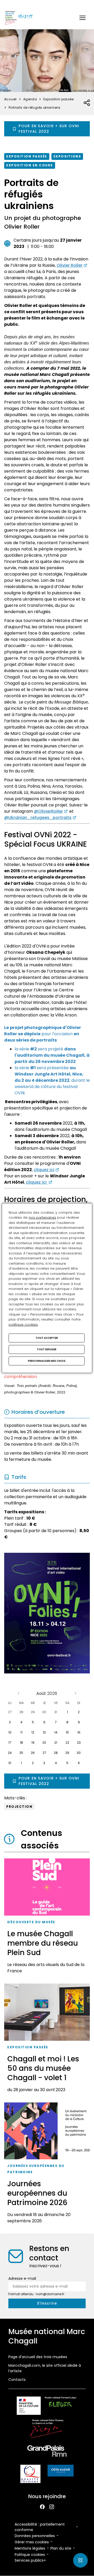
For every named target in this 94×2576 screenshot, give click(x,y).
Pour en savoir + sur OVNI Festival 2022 (49, 129)
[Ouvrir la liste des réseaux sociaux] (87, 103)
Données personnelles (35, 2536)
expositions (67, 156)
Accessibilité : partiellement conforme (40, 2527)
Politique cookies (30, 2555)
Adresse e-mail (22, 2278)
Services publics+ (30, 2560)
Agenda (30, 99)
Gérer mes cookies (32, 2542)
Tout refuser (47, 1349)
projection (19, 1807)
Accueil (10, 99)
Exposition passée (27, 156)
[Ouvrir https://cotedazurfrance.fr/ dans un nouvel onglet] (61, 2472)
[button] (83, 18)
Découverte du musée (31, 1922)
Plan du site (61, 2548)
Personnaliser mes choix (47, 1361)
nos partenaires (42, 1217)
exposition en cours (30, 165)
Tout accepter (47, 1338)
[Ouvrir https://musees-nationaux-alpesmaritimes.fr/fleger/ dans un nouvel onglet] (61, 2407)
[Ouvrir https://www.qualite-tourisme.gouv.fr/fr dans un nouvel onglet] (30, 2475)
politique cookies (23, 1324)
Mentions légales (30, 2548)
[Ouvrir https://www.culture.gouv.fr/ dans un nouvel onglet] (29, 2407)
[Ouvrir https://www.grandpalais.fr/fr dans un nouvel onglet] (47, 2452)
